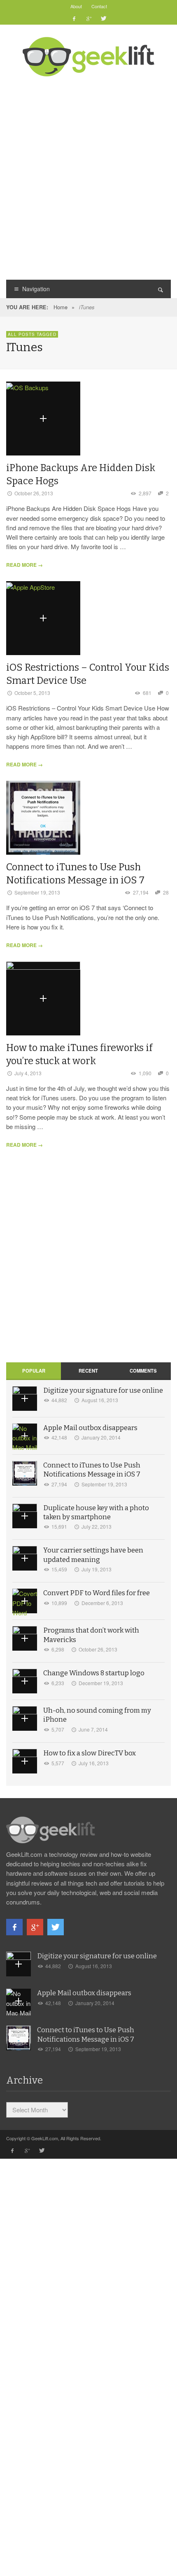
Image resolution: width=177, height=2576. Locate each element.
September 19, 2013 (37, 892)
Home (61, 307)
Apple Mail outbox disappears (90, 1428)
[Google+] (88, 18)
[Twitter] (103, 18)
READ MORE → (24, 565)
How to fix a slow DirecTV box (90, 1753)
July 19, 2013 (97, 1569)
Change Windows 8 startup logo (94, 1673)
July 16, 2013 (94, 1763)
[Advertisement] (88, 177)
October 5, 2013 (32, 693)
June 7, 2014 (93, 1729)
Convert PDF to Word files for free (97, 1593)
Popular (34, 1371)
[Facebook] (74, 18)
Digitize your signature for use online (103, 1390)
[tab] (34, 1371)
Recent (88, 1371)
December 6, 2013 (102, 1603)
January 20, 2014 (101, 1437)
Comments (143, 1371)
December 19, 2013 (101, 1683)
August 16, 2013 (100, 1400)
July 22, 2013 (97, 1526)
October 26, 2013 (34, 493)
